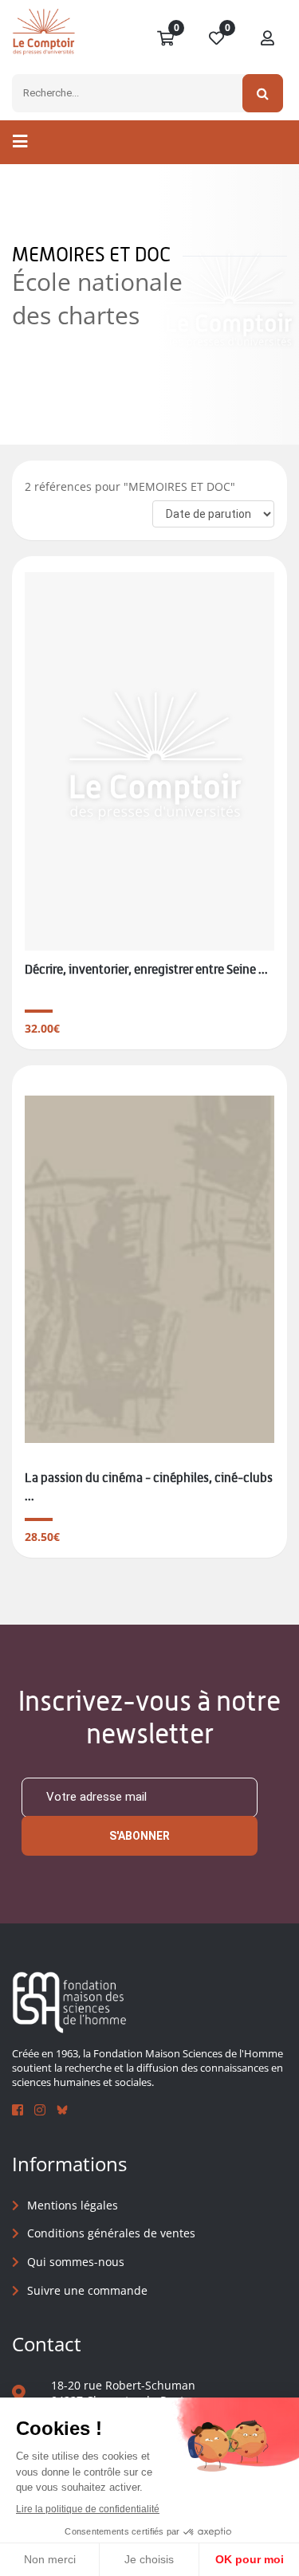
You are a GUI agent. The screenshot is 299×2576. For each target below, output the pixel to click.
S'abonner (140, 1836)
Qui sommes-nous (76, 2262)
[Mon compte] (268, 39)
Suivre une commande (87, 2290)
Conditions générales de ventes (111, 2233)
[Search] (263, 93)
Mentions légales (73, 2205)
